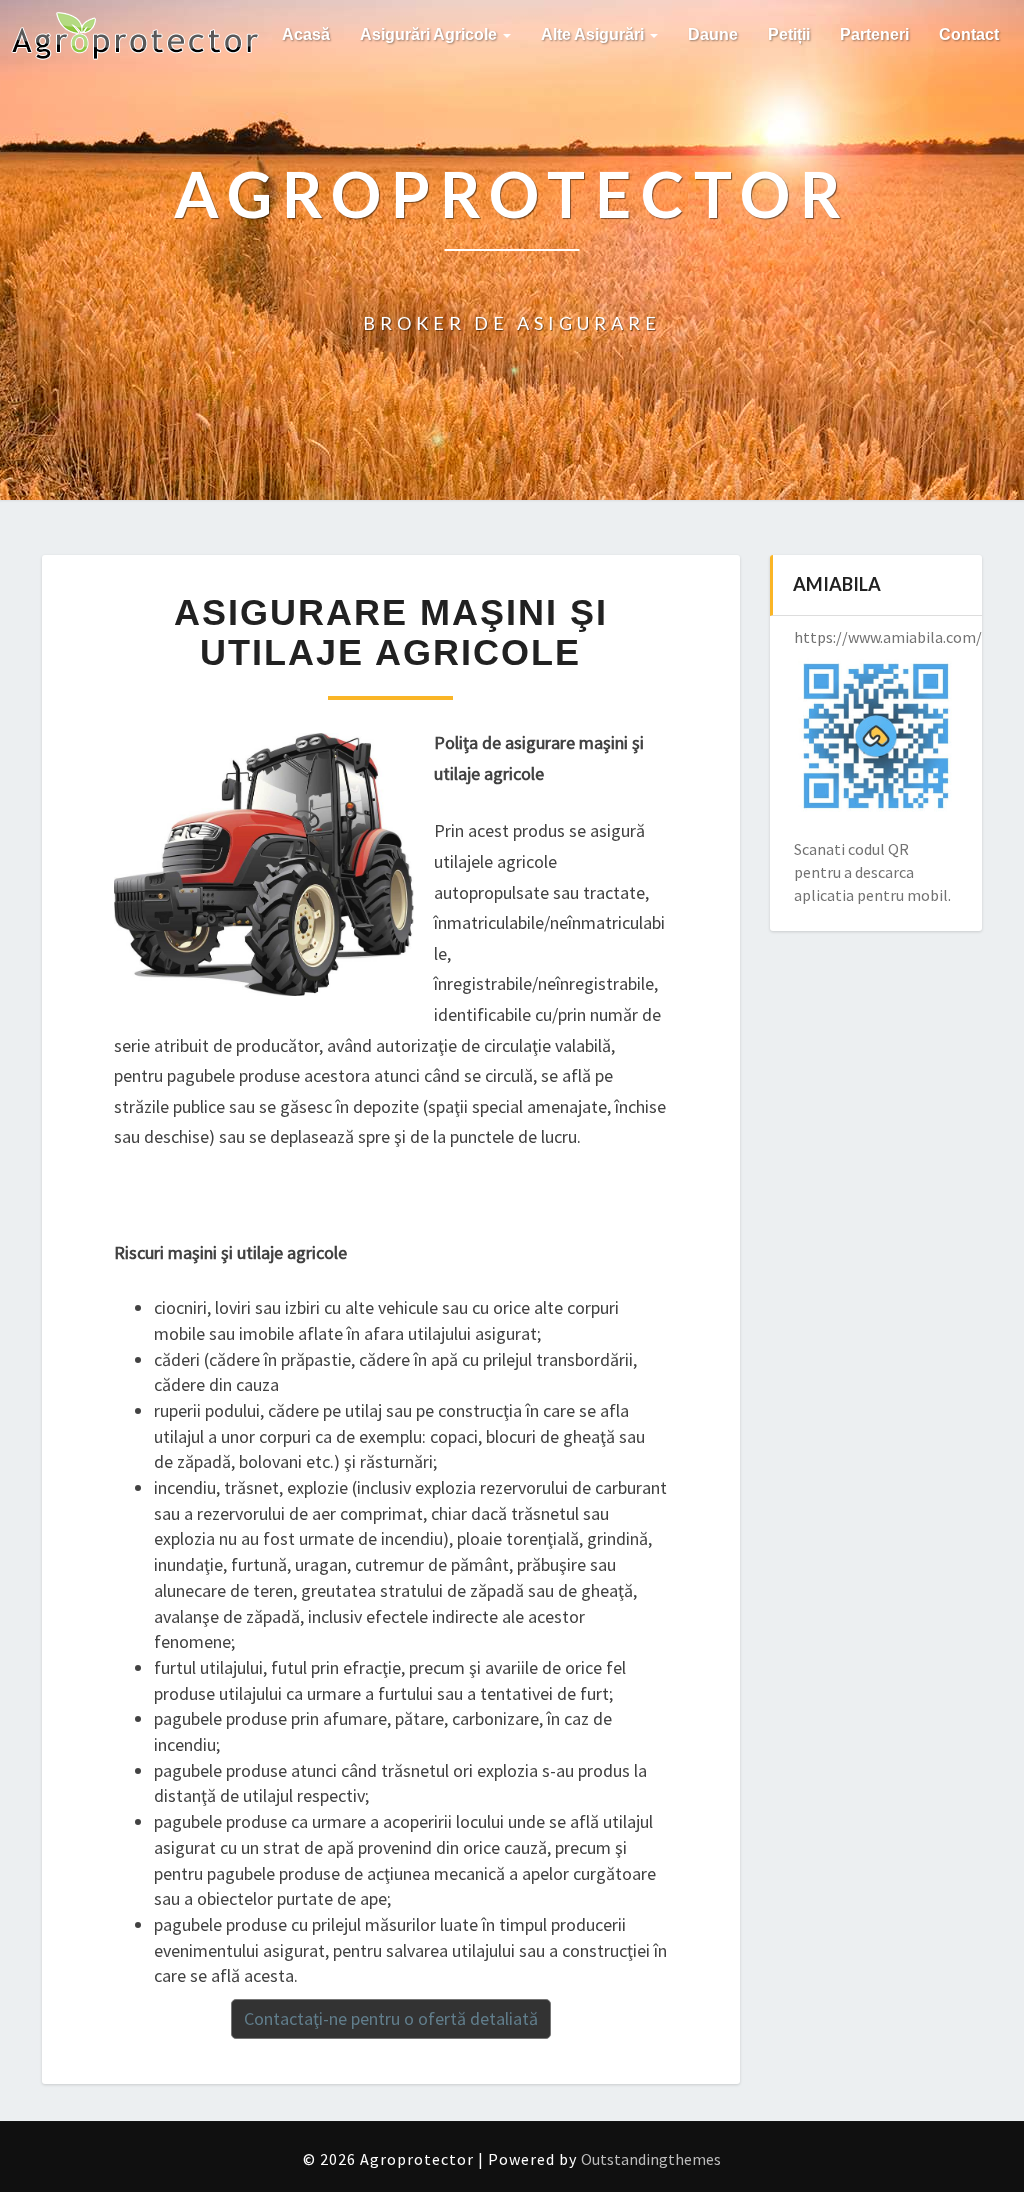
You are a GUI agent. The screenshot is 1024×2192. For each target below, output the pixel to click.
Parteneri (874, 34)
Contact (969, 34)
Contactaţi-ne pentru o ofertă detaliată (391, 2018)
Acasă (306, 34)
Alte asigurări (594, 34)
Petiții (789, 34)
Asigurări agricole (430, 34)
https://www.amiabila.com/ (888, 637)
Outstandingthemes (651, 2159)
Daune (713, 34)
